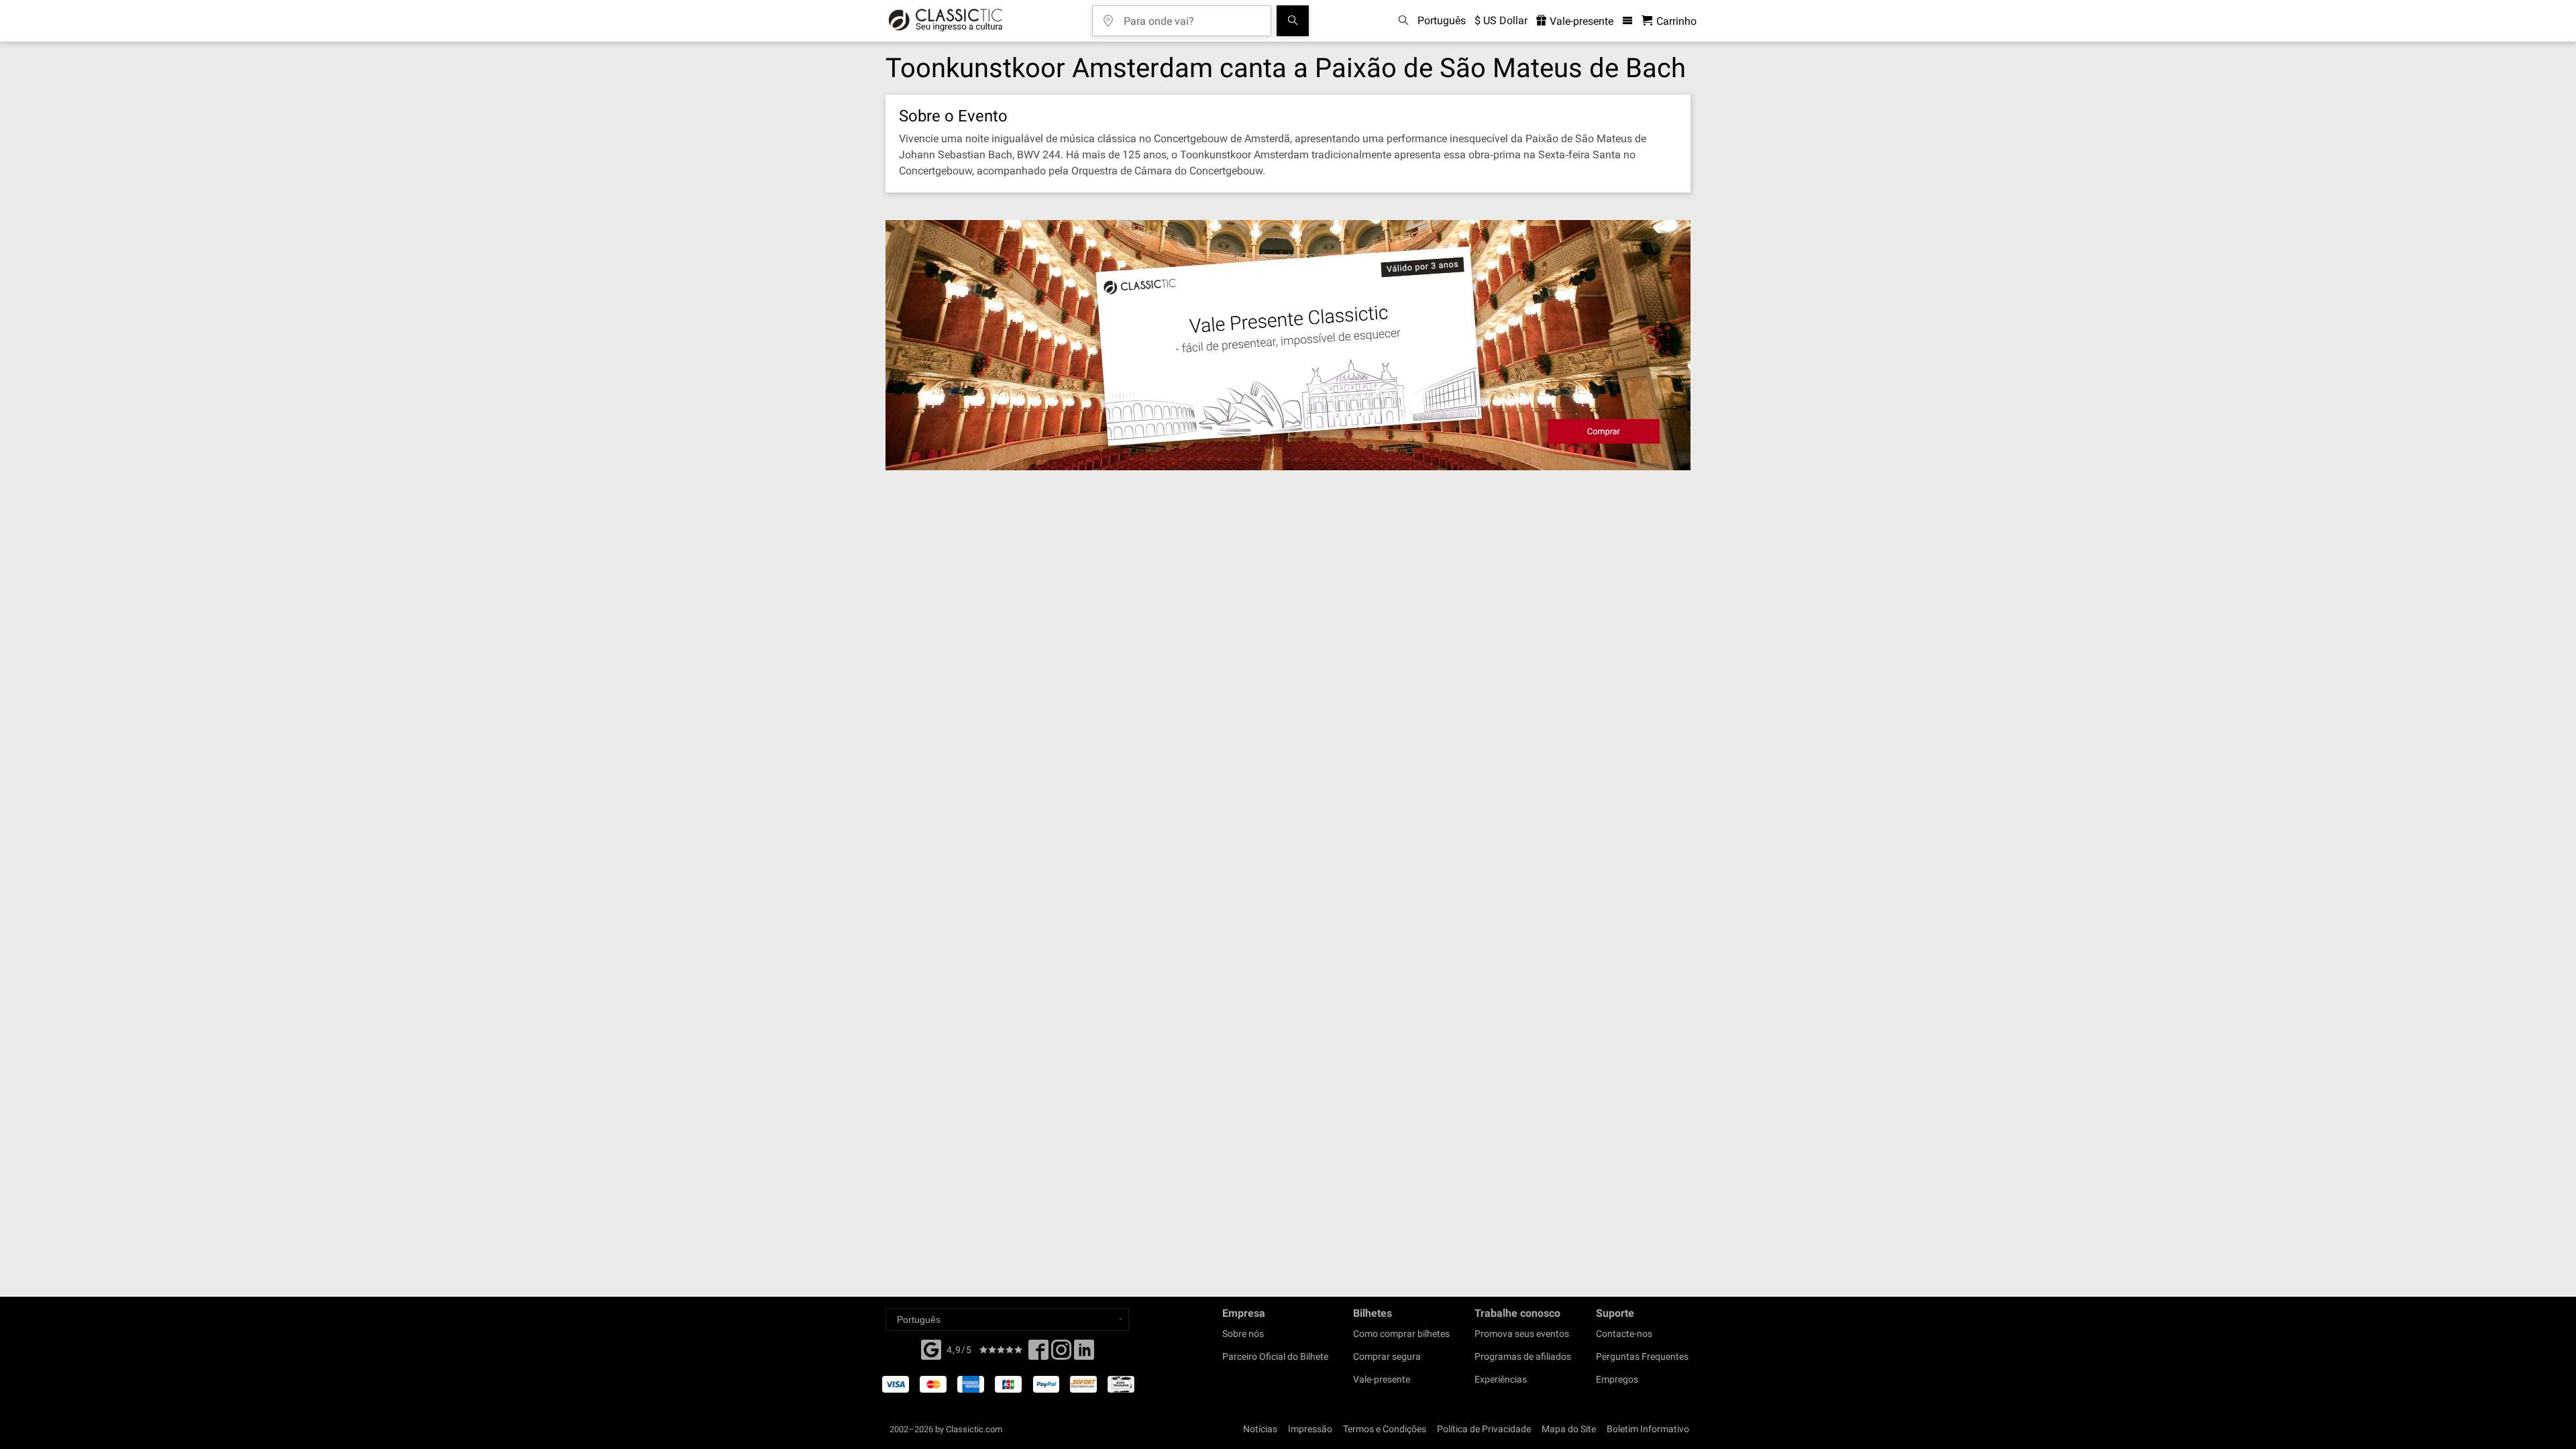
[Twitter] (1061, 1354)
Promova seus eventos (1522, 1334)
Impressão (1310, 1429)
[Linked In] (1084, 1354)
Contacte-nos (1624, 1334)
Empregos (1617, 1379)
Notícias (1260, 1429)
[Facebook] (931, 1348)
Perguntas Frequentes (1642, 1356)
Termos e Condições (1385, 1429)
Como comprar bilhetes (1401, 1334)
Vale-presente (1580, 21)
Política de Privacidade (1484, 1429)
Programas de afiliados (1523, 1356)
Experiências (1501, 1379)
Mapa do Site (1569, 1429)
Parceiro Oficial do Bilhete (1275, 1356)
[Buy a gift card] (1288, 345)
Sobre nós (1243, 1334)
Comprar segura (1387, 1356)
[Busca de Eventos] (1293, 21)
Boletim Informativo (1648, 1429)
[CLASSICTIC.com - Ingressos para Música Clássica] (946, 21)
